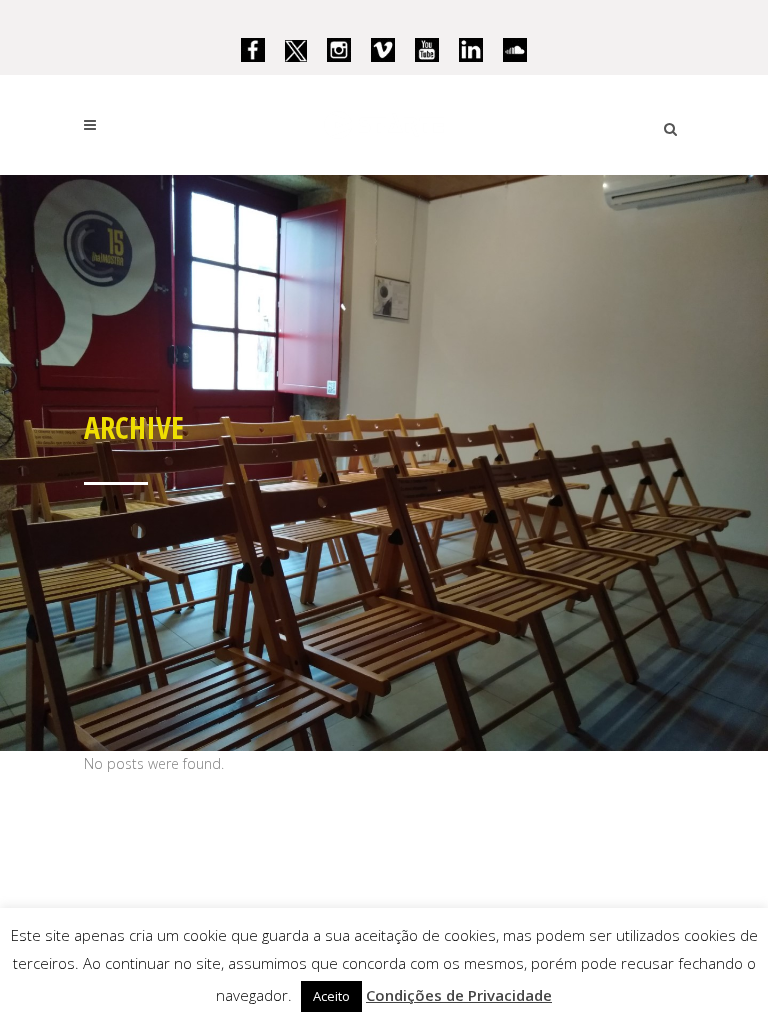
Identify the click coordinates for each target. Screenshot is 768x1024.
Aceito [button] (331, 996)
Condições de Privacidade (459, 995)
